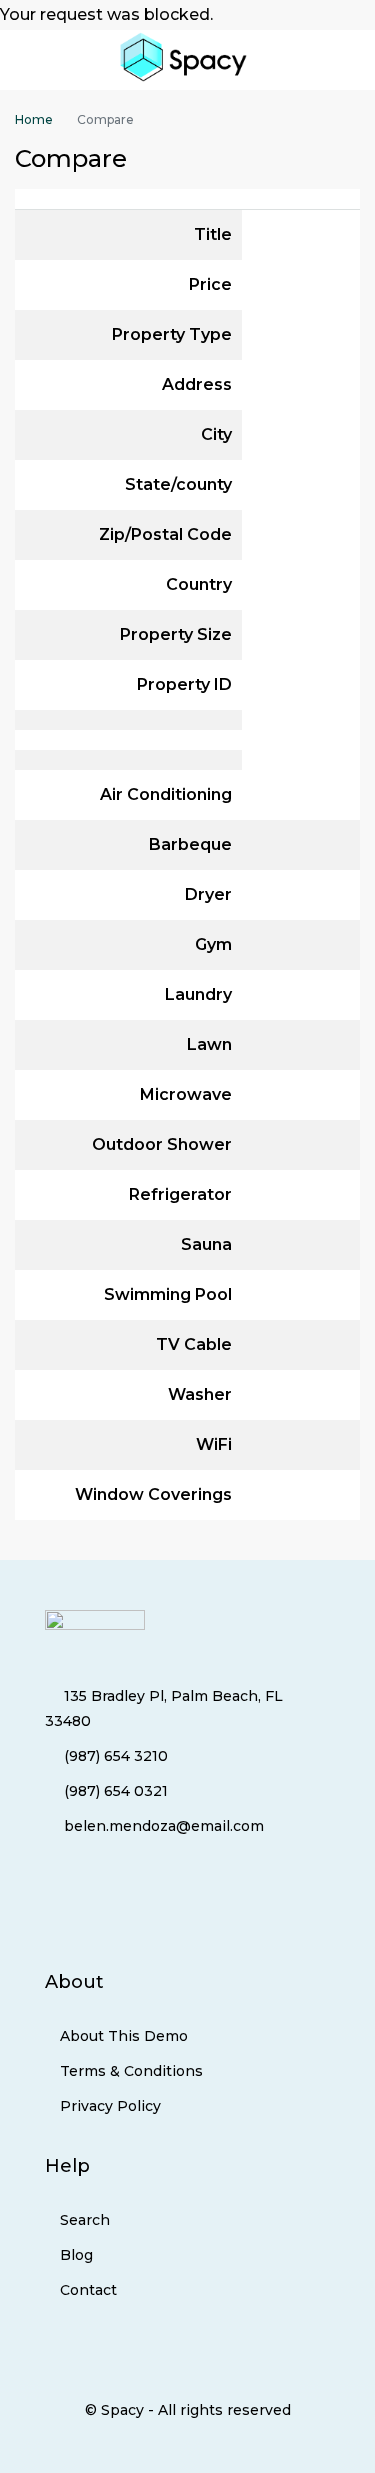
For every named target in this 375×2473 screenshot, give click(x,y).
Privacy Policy (110, 2106)
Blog (76, 2255)
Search (85, 2220)
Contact (88, 2290)
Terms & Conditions (131, 2071)
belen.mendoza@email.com (164, 1826)
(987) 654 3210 (116, 1756)
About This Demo (124, 2036)
